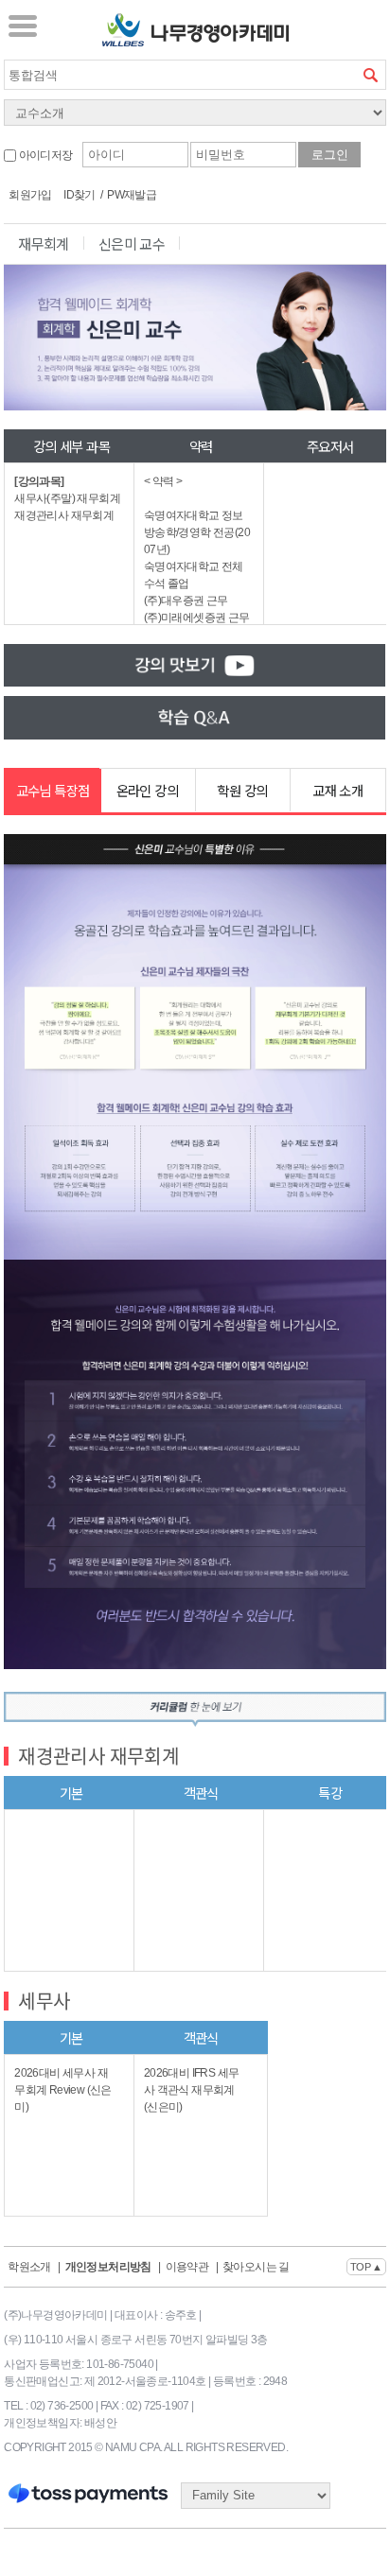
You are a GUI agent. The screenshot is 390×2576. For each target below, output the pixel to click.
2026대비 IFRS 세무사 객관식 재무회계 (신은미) (192, 2090)
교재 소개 (337, 790)
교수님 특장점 (53, 790)
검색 (371, 75)
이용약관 (187, 2267)
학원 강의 (242, 790)
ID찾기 (80, 195)
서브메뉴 (23, 26)
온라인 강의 (147, 790)
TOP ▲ (366, 2267)
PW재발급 (132, 195)
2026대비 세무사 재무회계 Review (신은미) (63, 2090)
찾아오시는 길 (256, 2267)
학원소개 (29, 2267)
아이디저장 (44, 155)
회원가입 (30, 195)
